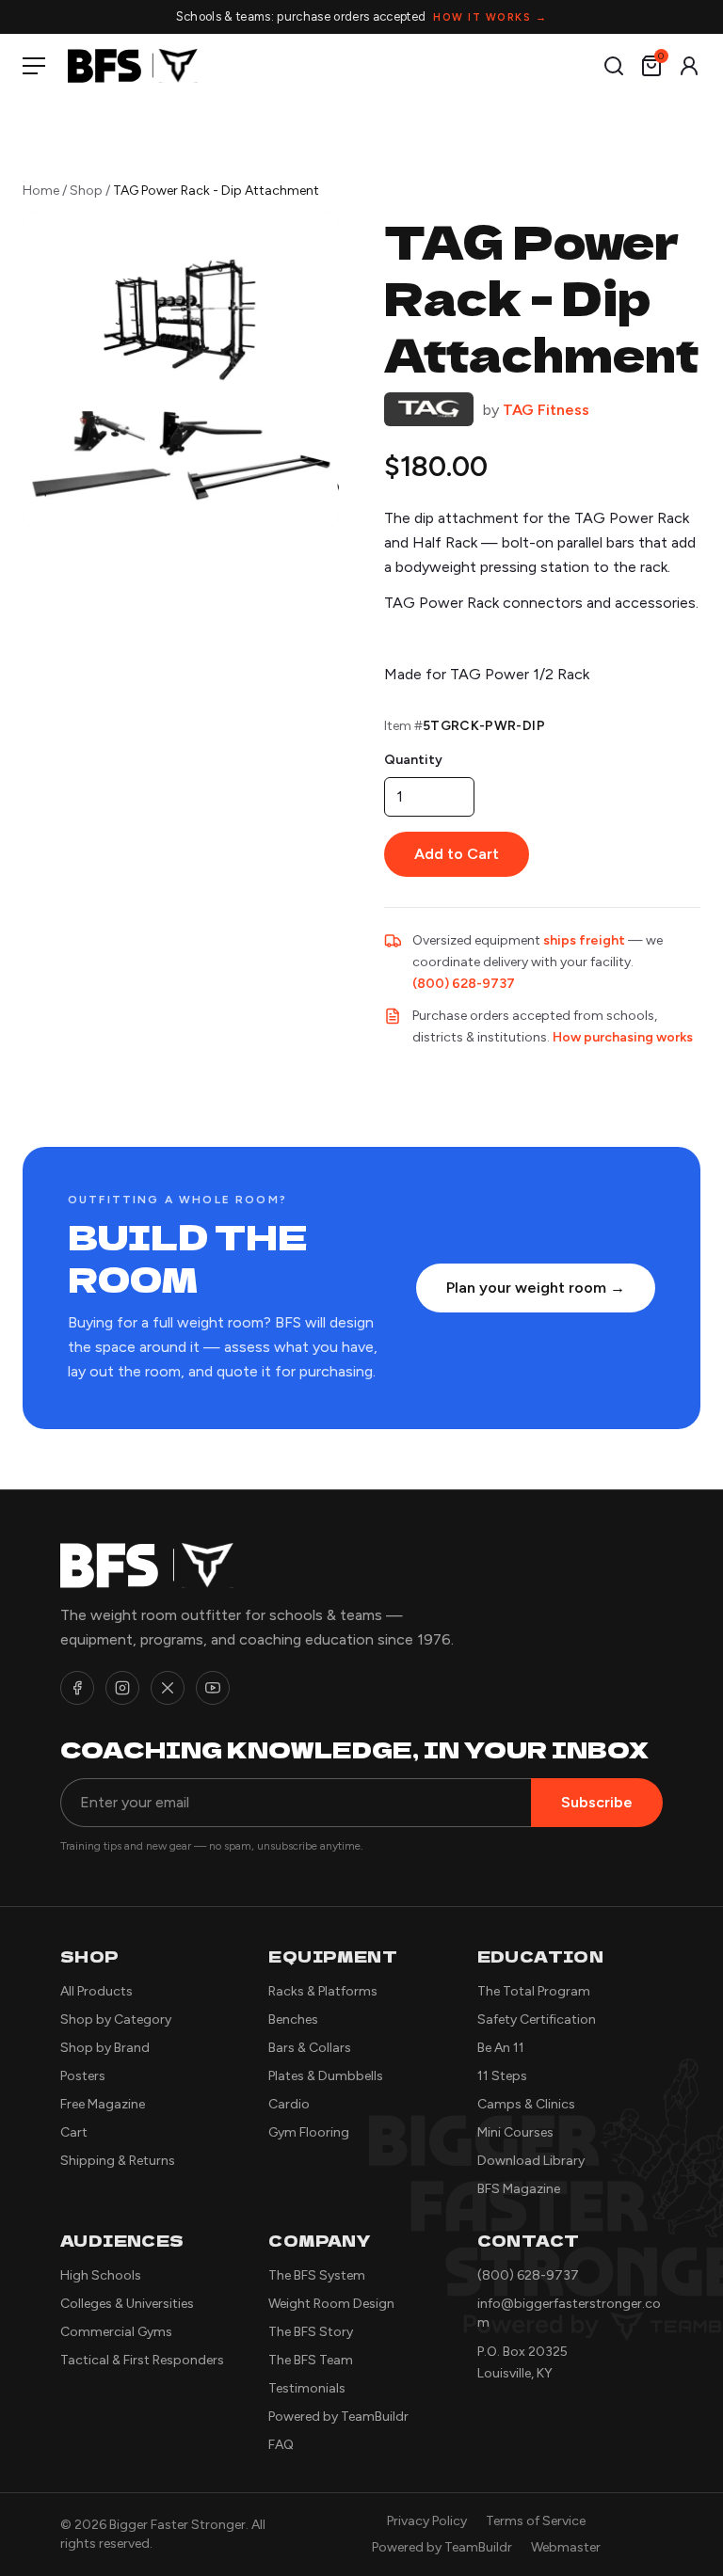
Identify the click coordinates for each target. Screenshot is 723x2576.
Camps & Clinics (526, 2104)
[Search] (614, 66)
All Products (96, 1991)
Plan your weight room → (536, 1288)
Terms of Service (536, 2521)
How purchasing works (623, 1037)
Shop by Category (116, 2019)
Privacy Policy (427, 2521)
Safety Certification (537, 2019)
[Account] (689, 66)
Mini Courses (515, 2132)
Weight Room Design (331, 2304)
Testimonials (307, 2388)
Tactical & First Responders (142, 2360)
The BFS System (317, 2275)
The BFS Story (311, 2332)
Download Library (531, 2161)
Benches (293, 2019)
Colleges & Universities (127, 2304)
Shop (86, 191)
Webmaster (566, 2547)
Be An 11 (501, 2048)
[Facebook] (77, 1688)
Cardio (289, 2104)
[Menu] (38, 66)
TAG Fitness (546, 410)
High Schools (101, 2275)
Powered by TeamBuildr (338, 2417)
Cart (74, 2132)
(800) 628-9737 (464, 984)
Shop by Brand (105, 2048)
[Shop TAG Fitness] (429, 410)
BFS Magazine (519, 2189)
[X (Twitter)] (168, 1688)
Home (41, 191)
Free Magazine (103, 2104)
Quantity (413, 760)
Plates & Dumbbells (326, 2076)
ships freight (584, 940)
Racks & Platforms (323, 1991)
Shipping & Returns (118, 2161)
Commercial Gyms (116, 2332)
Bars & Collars (310, 2048)
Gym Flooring (309, 2132)
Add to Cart (457, 854)
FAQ (281, 2445)
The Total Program (534, 1991)
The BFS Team (311, 2360)
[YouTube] (213, 1688)
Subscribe (597, 1802)
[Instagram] (122, 1688)
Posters (83, 2076)
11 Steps (502, 2076)
